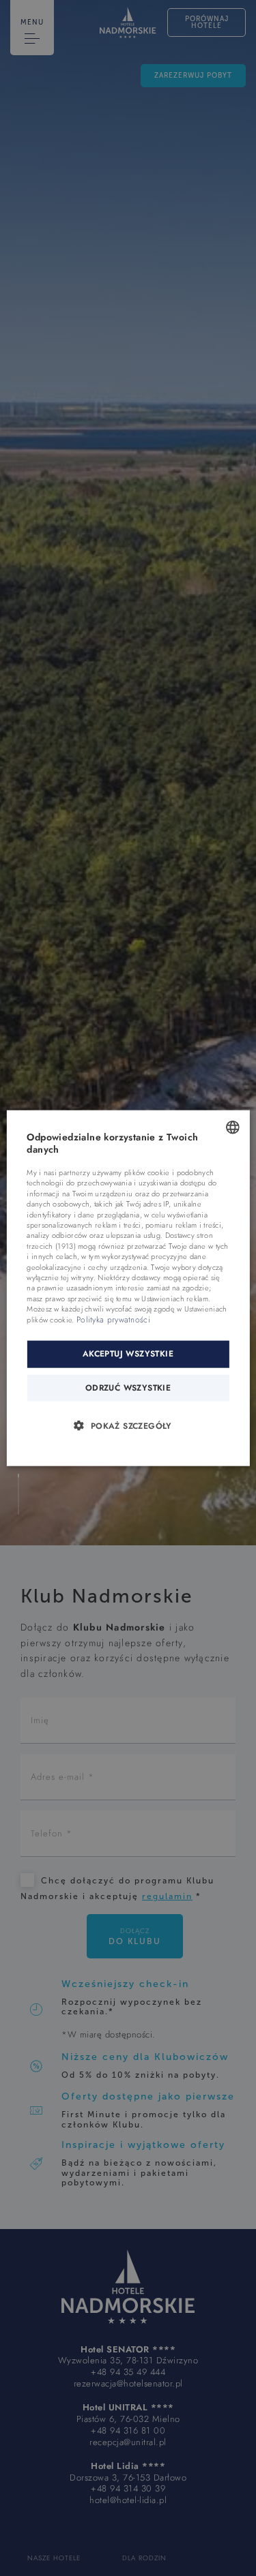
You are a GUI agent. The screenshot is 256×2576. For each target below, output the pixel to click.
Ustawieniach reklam (175, 1298)
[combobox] (233, 1127)
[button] (128, 1425)
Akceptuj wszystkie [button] (128, 1354)
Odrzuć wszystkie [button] (128, 1387)
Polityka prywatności (113, 1319)
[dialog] (128, 1288)
